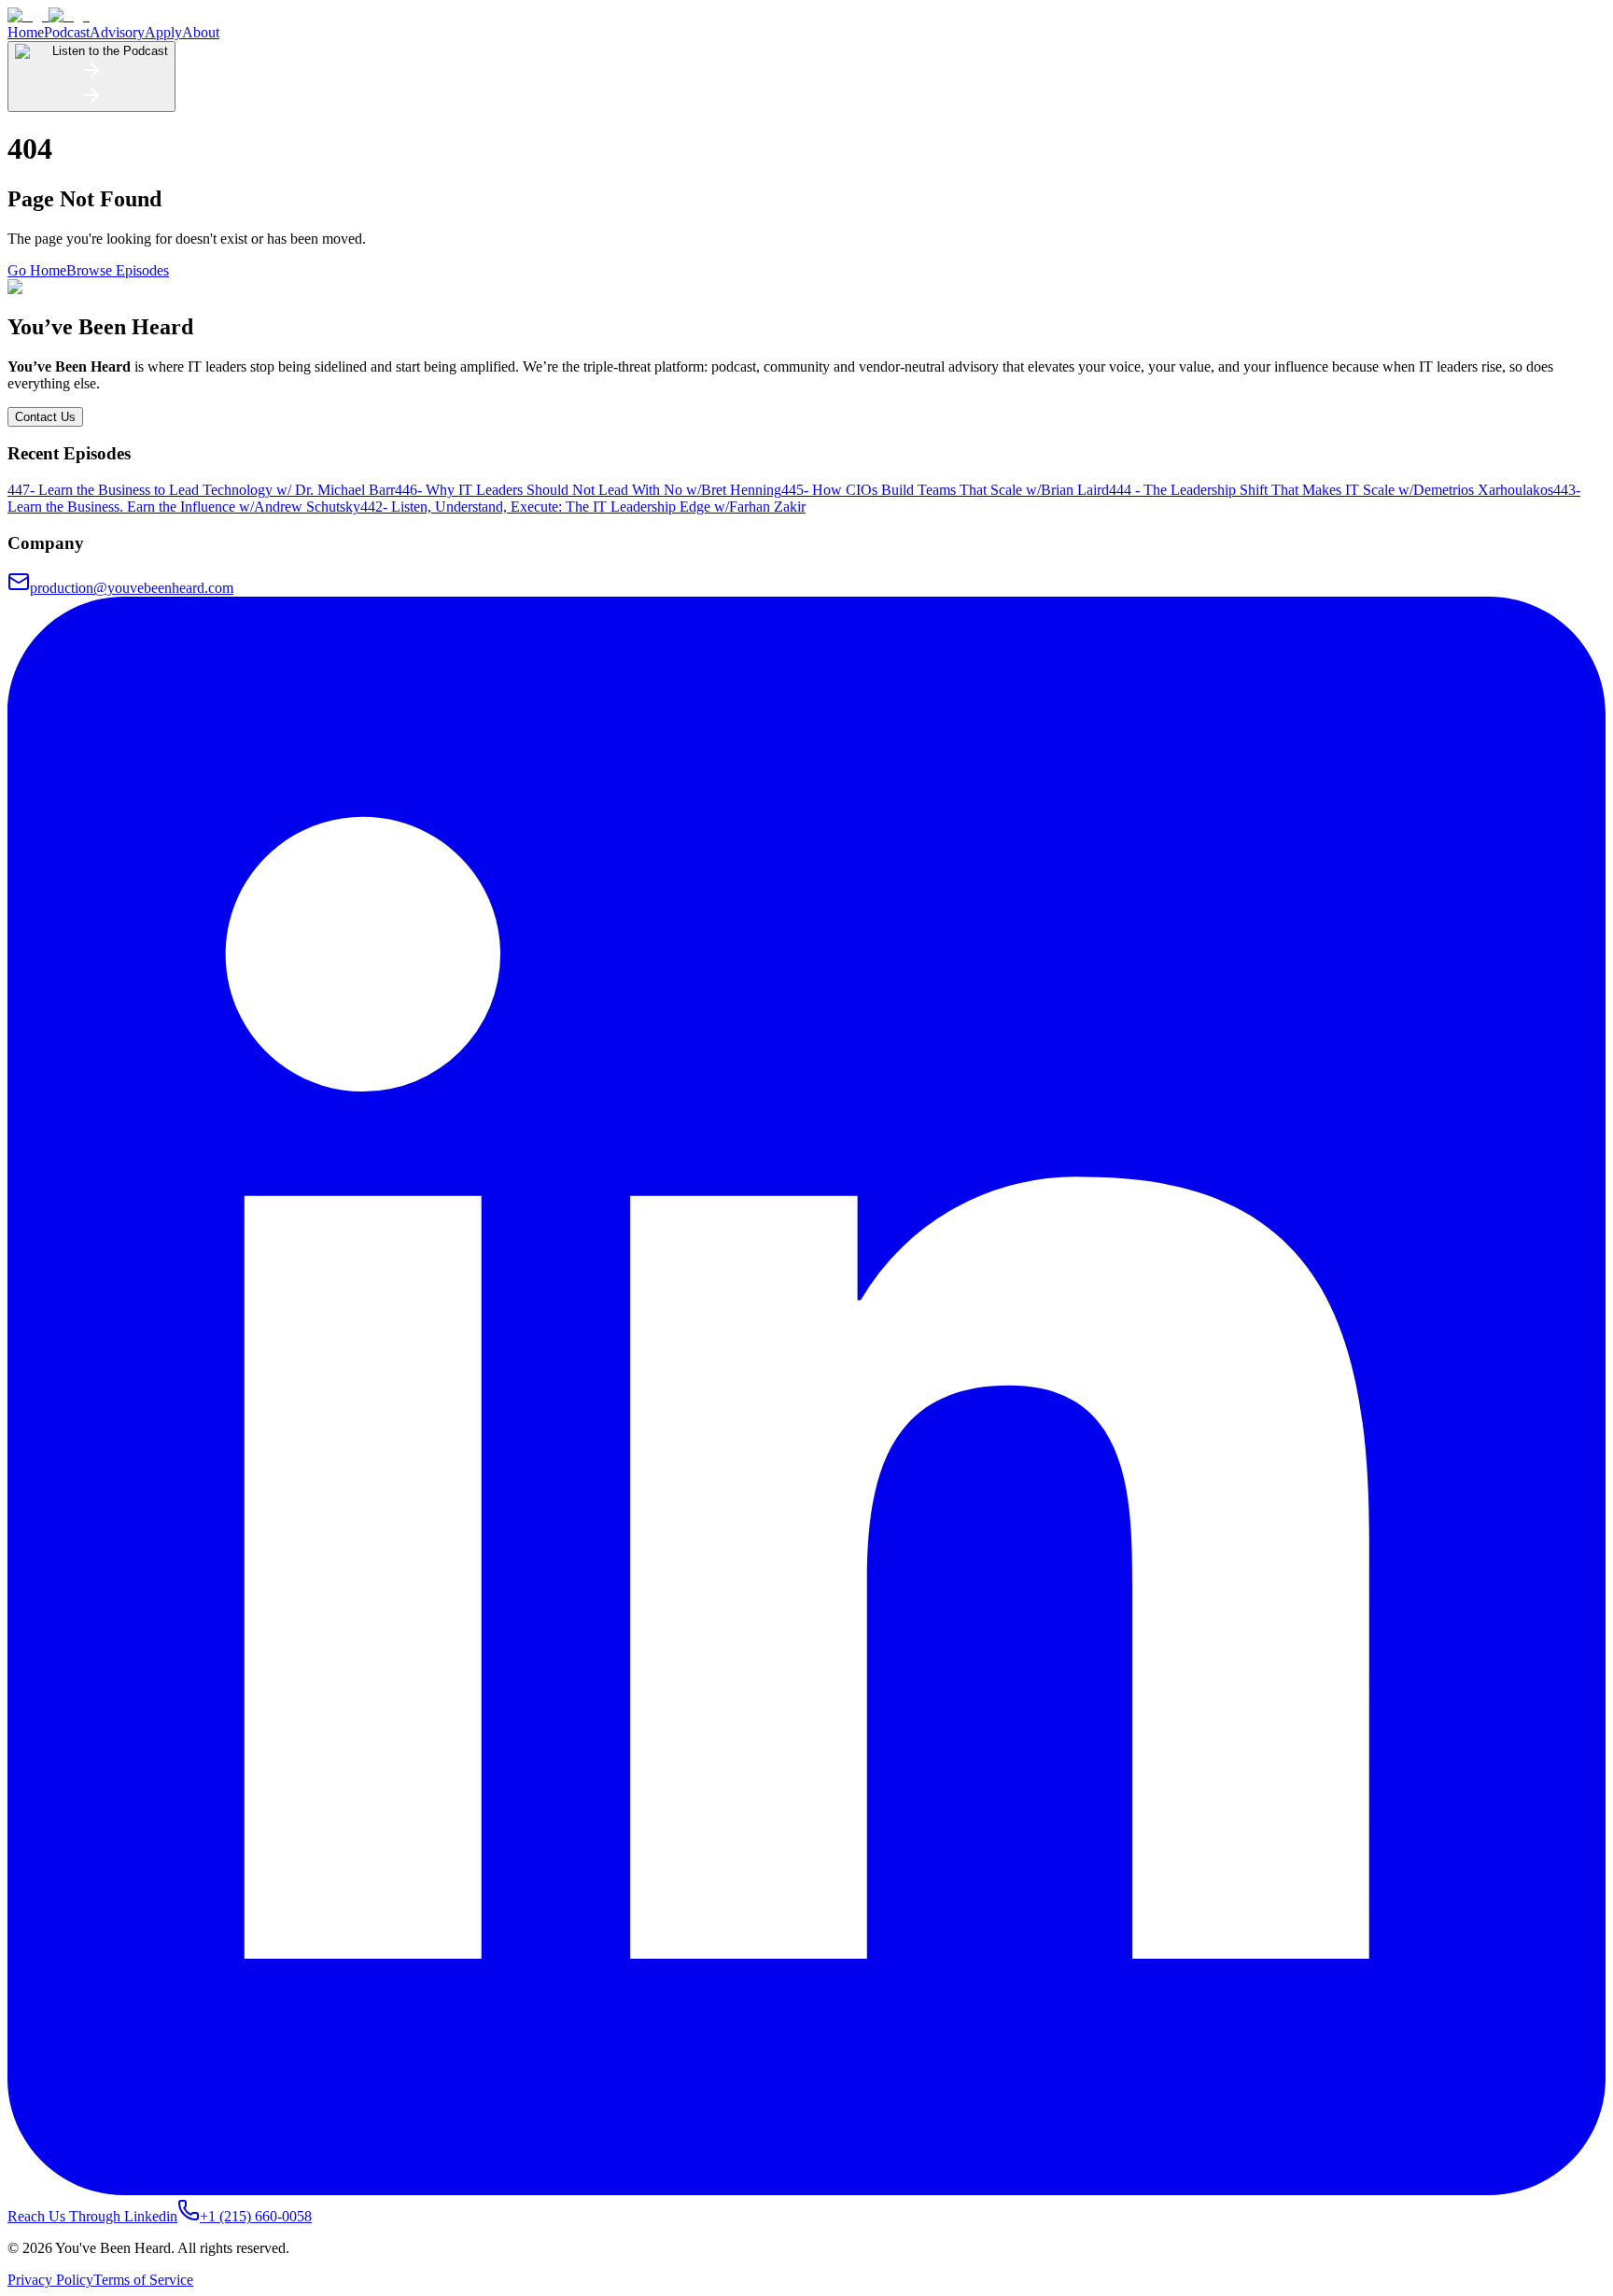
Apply (163, 32)
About (201, 32)
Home (26, 32)
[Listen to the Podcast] (91, 101)
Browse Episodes (118, 270)
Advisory (117, 32)
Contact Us (45, 417)
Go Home (37, 270)
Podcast (67, 32)
